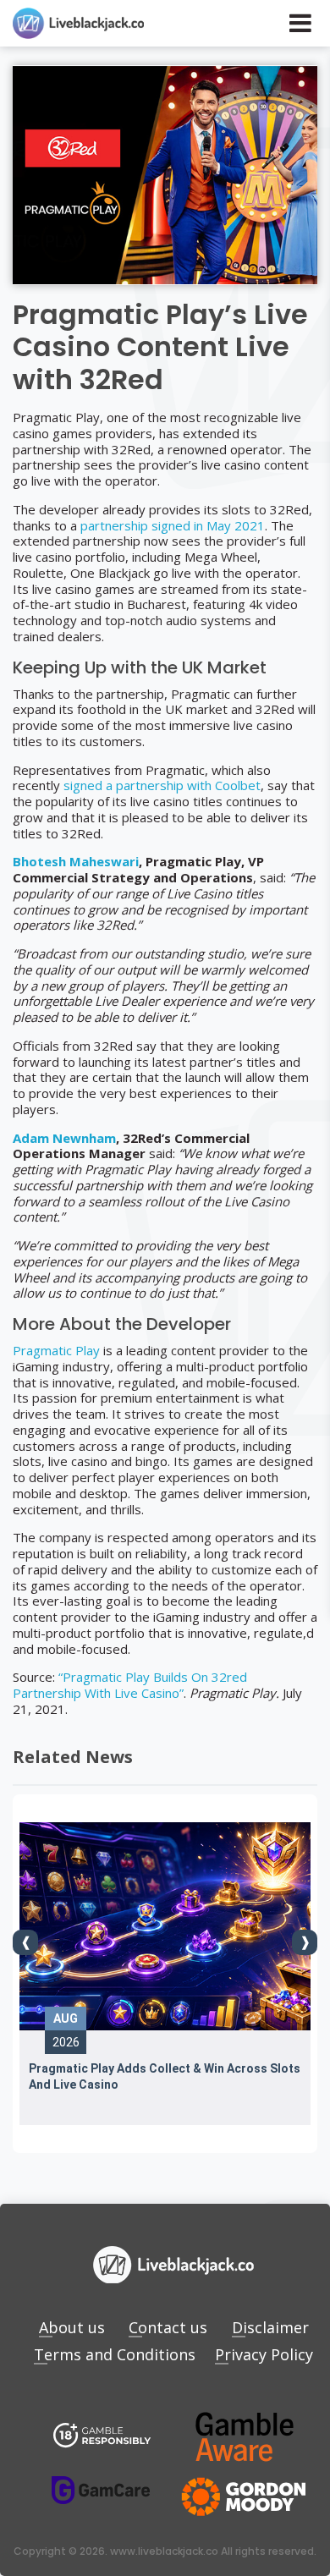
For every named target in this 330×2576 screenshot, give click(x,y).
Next (305, 1942)
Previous (25, 1942)
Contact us (168, 2327)
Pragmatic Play (56, 1350)
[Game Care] (101, 2490)
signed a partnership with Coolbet (162, 785)
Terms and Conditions (115, 2354)
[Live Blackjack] (102, 2437)
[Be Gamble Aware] (245, 2437)
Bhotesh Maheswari (76, 861)
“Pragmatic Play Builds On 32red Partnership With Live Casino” (130, 1685)
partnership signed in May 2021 (173, 525)
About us (72, 2327)
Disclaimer (270, 2327)
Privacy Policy (264, 2354)
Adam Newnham (64, 1138)
